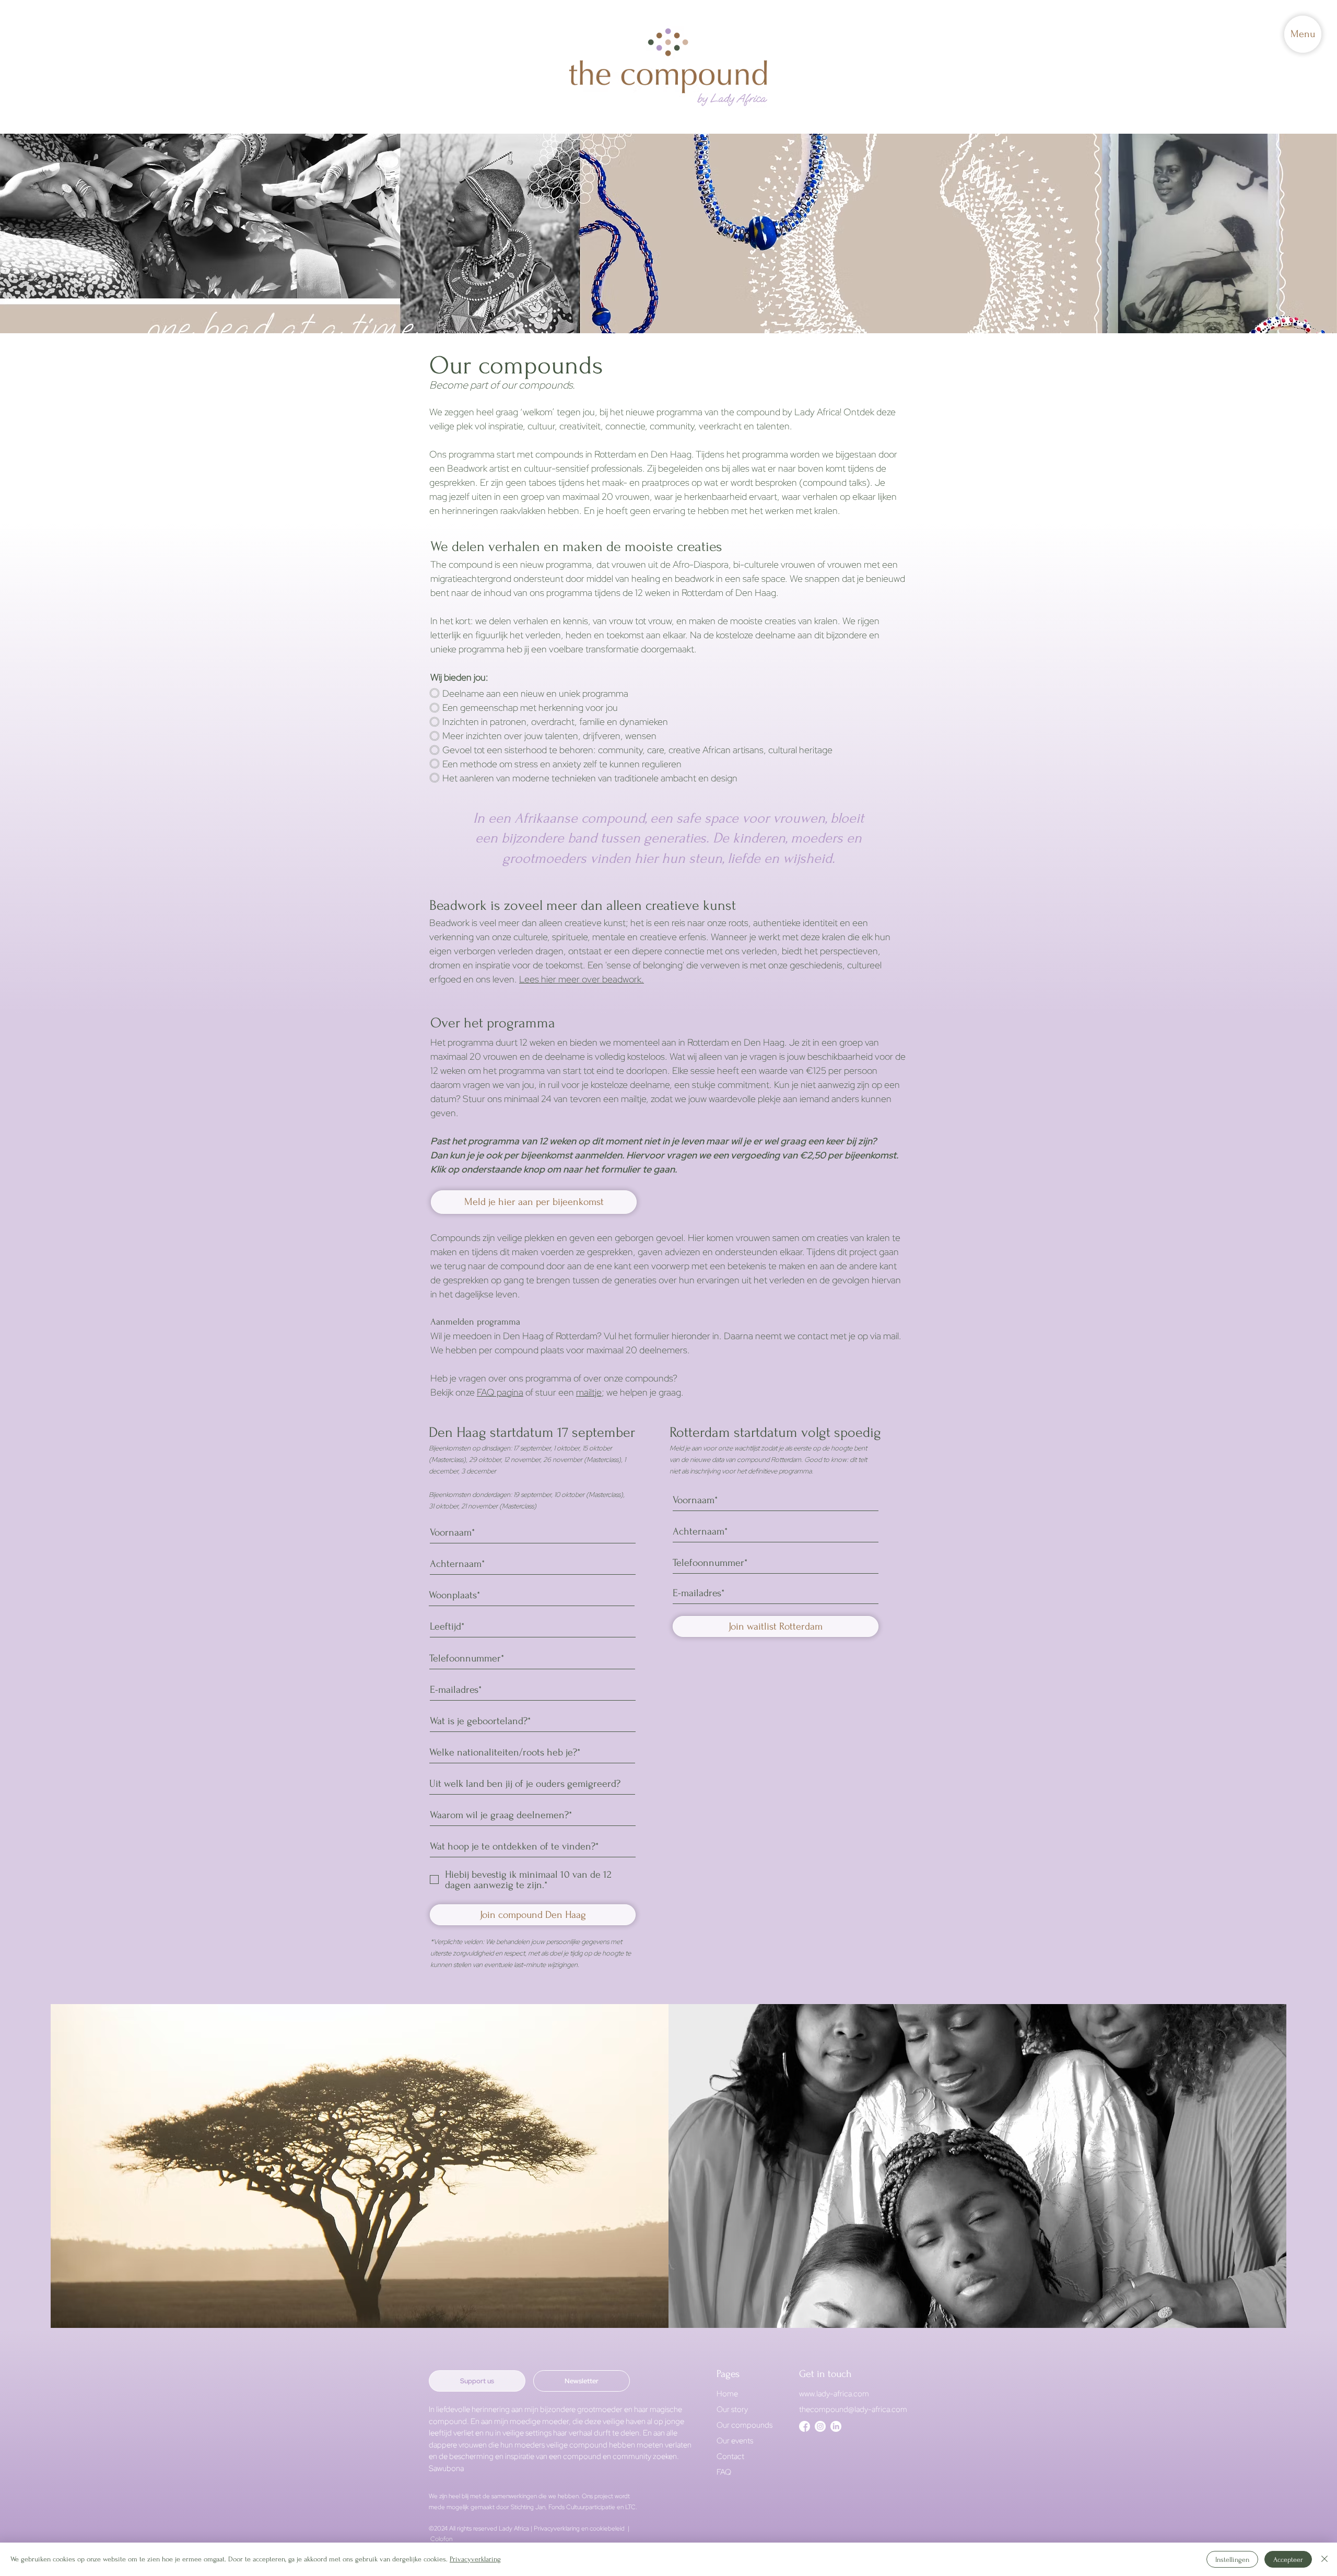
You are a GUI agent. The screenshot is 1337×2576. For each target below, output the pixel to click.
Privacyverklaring (475, 2559)
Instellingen (1232, 2560)
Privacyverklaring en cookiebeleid (580, 2528)
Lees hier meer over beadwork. (582, 979)
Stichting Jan (528, 2507)
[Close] (1324, 2559)
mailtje (589, 1392)
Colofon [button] (442, 2539)
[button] (1303, 34)
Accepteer (1288, 2560)
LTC (630, 2507)
